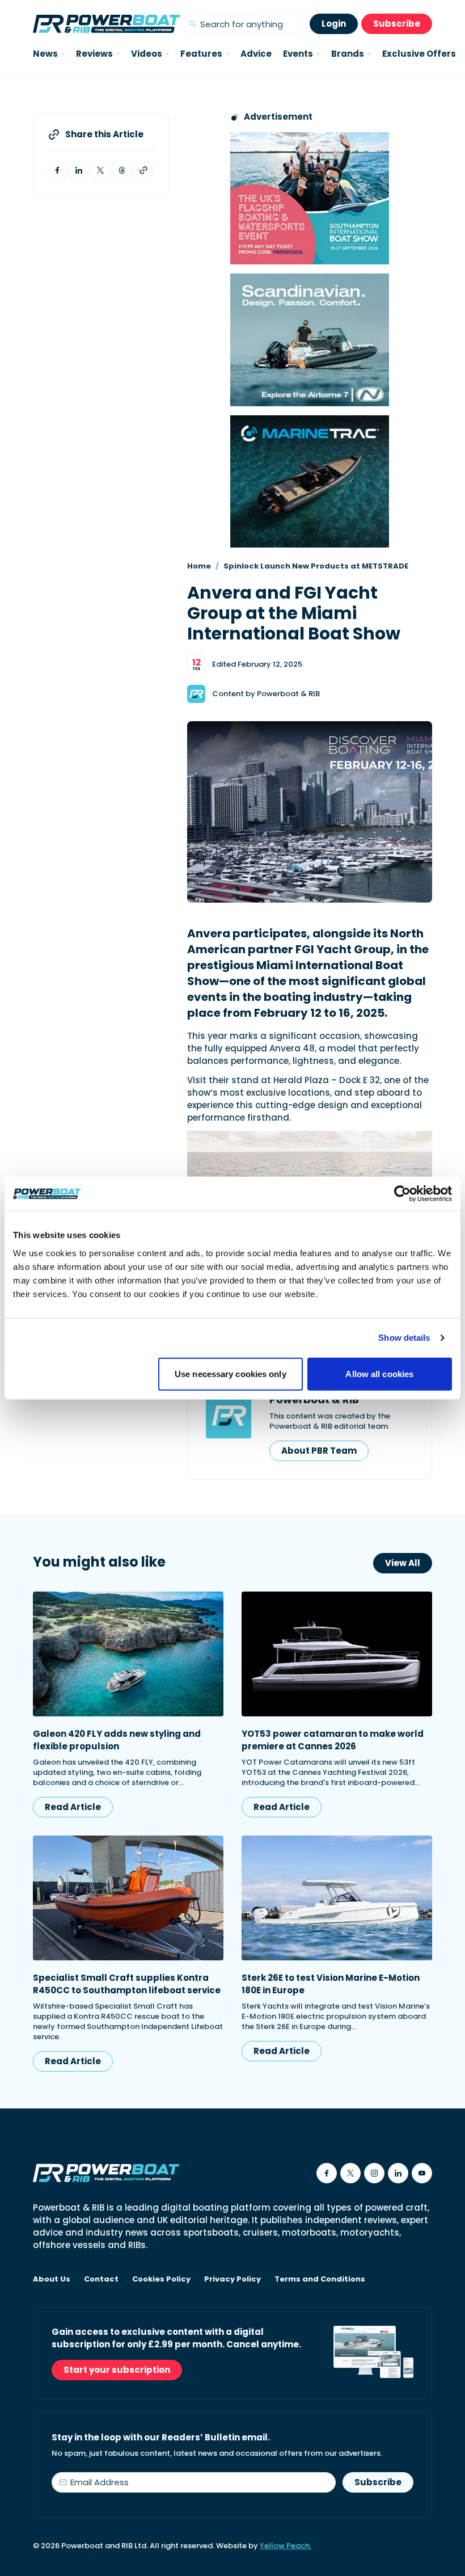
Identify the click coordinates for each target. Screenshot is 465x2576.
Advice (256, 54)
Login (334, 24)
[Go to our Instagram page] (374, 2173)
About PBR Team (319, 1451)
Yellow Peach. (286, 2546)
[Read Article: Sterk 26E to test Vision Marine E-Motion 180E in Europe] (337, 1898)
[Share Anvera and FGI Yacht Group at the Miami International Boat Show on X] (100, 170)
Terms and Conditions (320, 2279)
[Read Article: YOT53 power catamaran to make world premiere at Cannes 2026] (337, 1654)
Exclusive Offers (419, 54)
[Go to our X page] (350, 2173)
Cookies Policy (161, 2279)
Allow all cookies (379, 1373)
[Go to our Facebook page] (327, 2173)
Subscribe (397, 24)
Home (199, 566)
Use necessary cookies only (231, 1373)
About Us (52, 2279)
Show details (404, 1338)
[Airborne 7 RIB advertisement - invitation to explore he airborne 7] (310, 340)
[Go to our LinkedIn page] (398, 2173)
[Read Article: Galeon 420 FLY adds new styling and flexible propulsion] (128, 1654)
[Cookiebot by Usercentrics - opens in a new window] (402, 1194)
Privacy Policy (232, 2279)
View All (403, 1563)
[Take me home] (107, 24)
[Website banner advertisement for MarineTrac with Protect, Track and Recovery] (310, 481)
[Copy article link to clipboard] (143, 170)
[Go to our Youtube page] (422, 2173)
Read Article (73, 1807)
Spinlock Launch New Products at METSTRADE (316, 566)
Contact (101, 2279)
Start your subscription (117, 2370)
